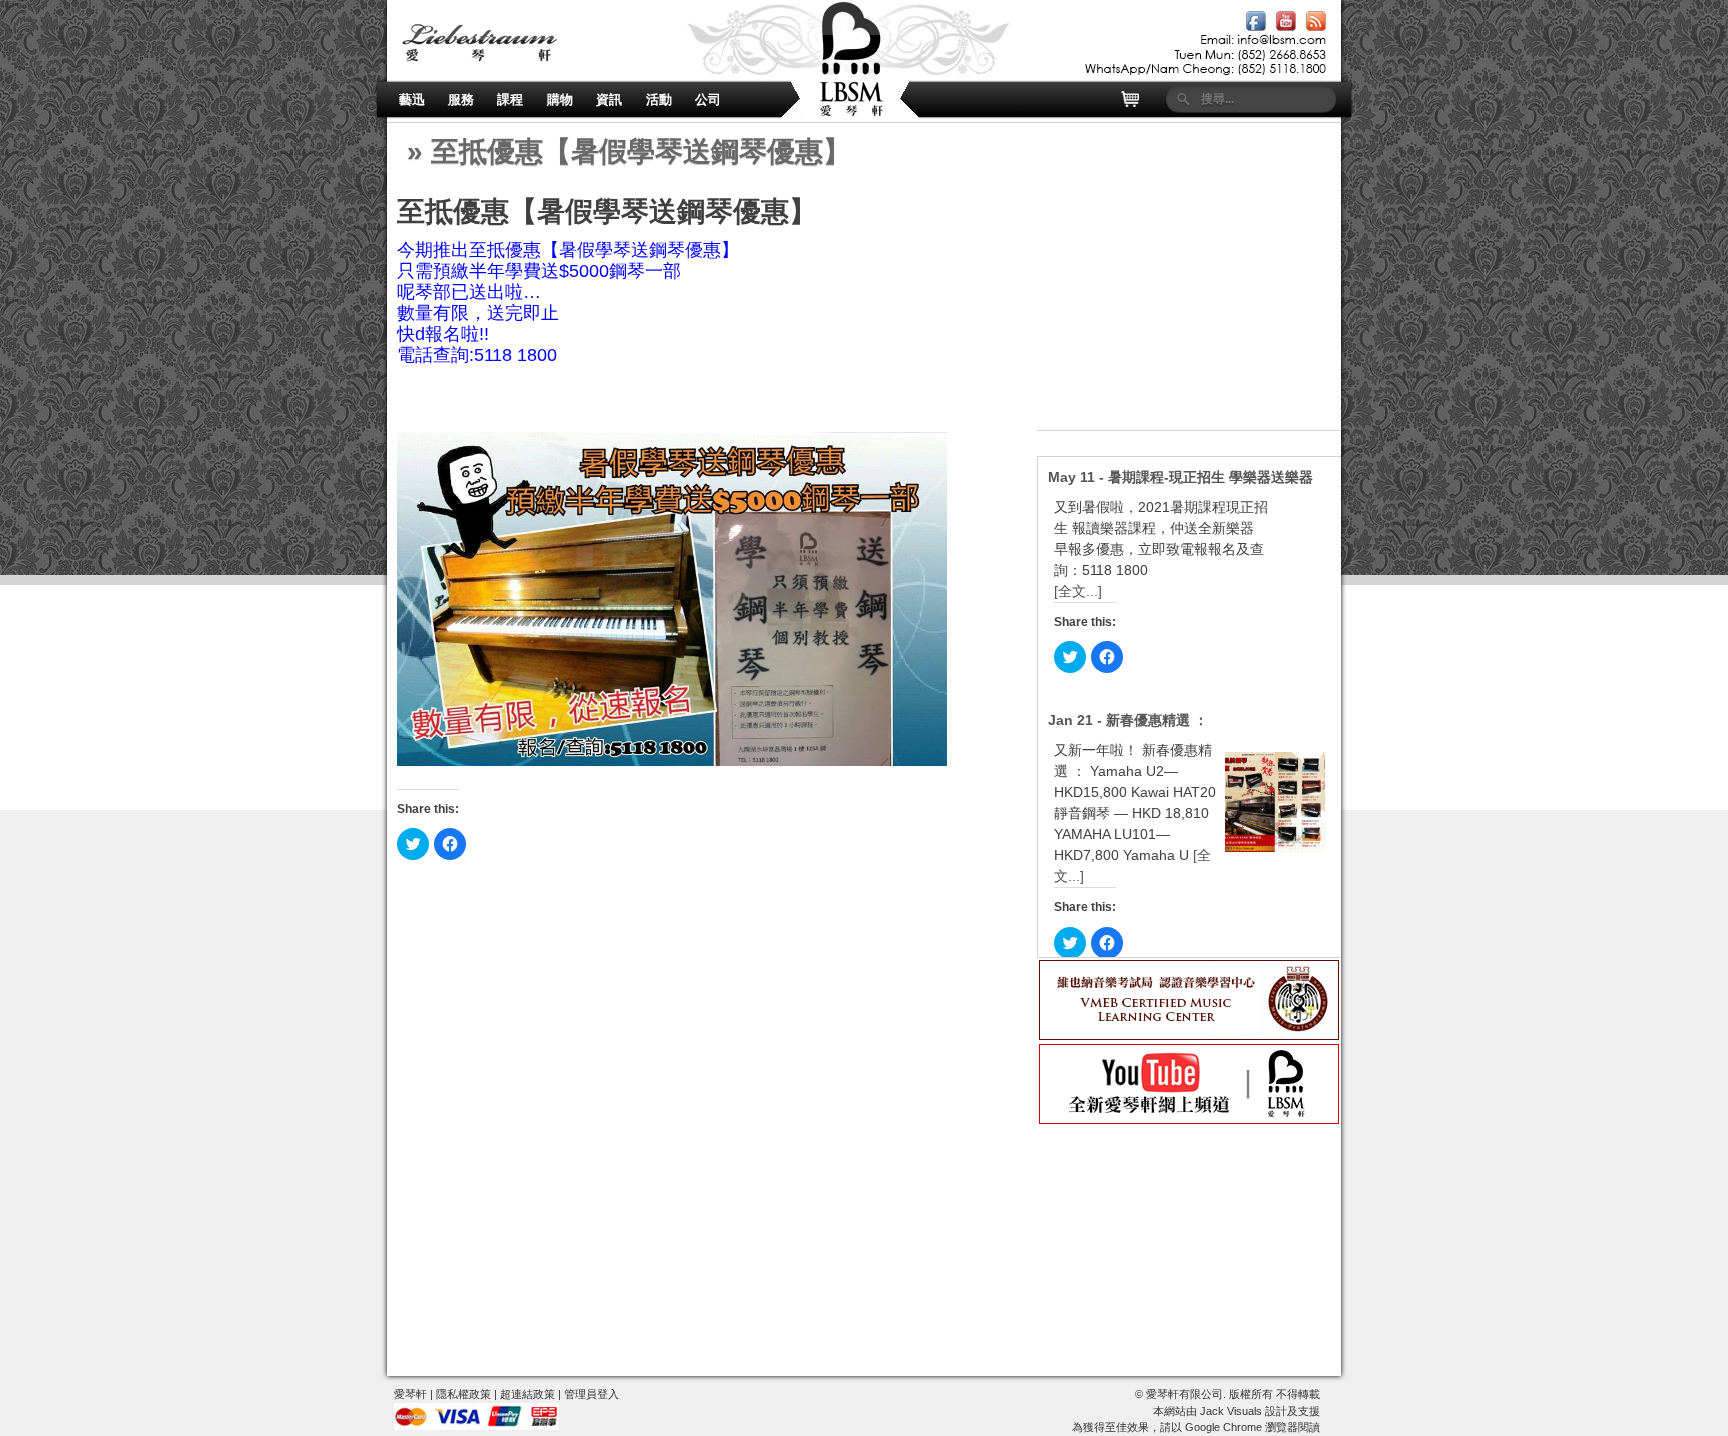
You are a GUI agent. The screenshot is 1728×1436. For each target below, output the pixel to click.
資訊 (609, 99)
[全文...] (1078, 591)
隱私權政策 (463, 1394)
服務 (461, 99)
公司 (708, 99)
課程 (510, 99)
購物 (560, 99)
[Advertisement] (1189, 305)
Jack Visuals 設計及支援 (1260, 1411)
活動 (659, 99)
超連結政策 (527, 1394)
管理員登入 (591, 1394)
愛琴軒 (410, 1394)
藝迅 (412, 99)
